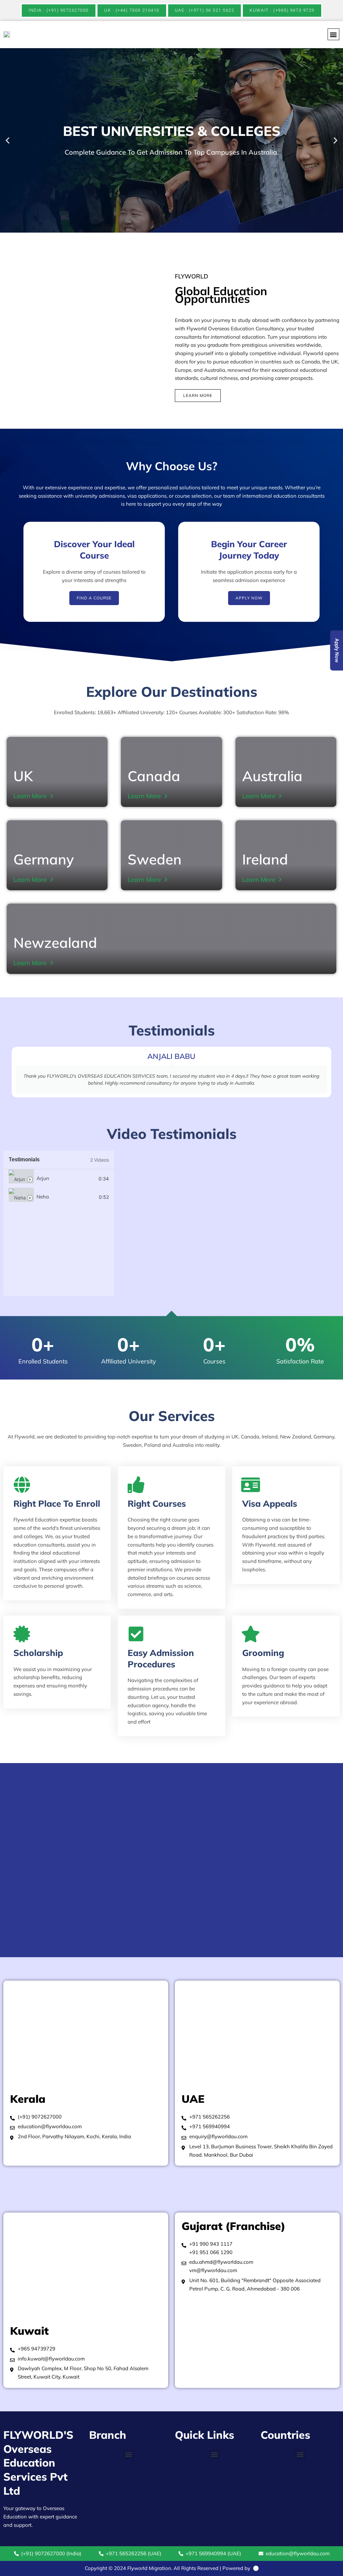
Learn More (30, 796)
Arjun (43, 1178)
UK (23, 776)
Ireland (265, 859)
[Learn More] (52, 796)
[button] (333, 34)
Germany (44, 859)
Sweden (155, 859)
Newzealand (55, 943)
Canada (154, 776)
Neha (43, 1197)
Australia (272, 776)
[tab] (59, 1179)
